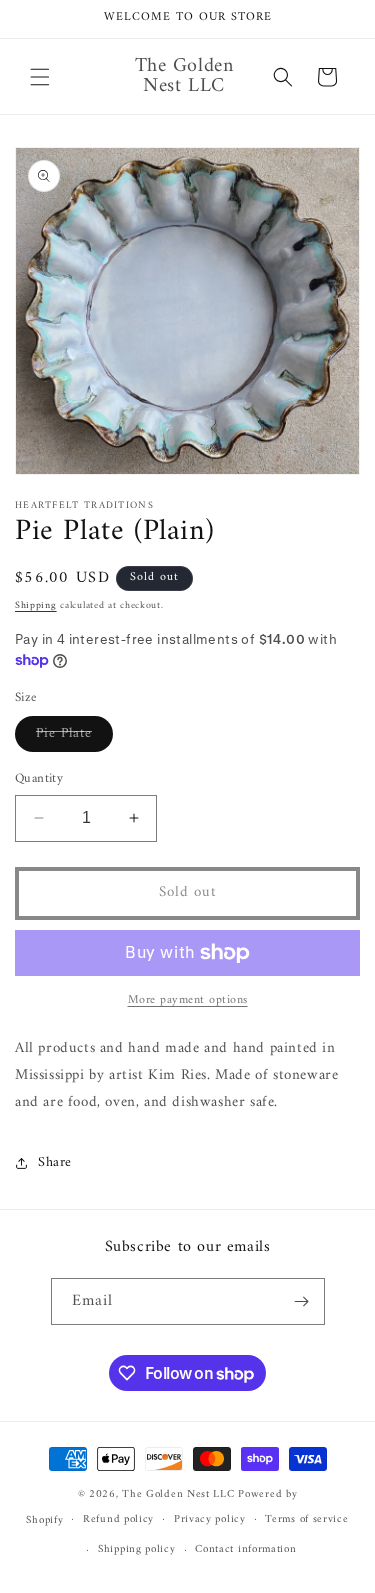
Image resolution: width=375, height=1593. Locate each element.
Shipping (36, 605)
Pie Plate (74, 736)
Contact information (245, 1549)
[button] (40, 77)
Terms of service (306, 1519)
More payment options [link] (188, 1001)
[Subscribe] (302, 1301)
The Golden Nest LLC (178, 1494)
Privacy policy (210, 1519)
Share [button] (55, 1162)
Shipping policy (137, 1549)
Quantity (39, 779)
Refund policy (118, 1519)
